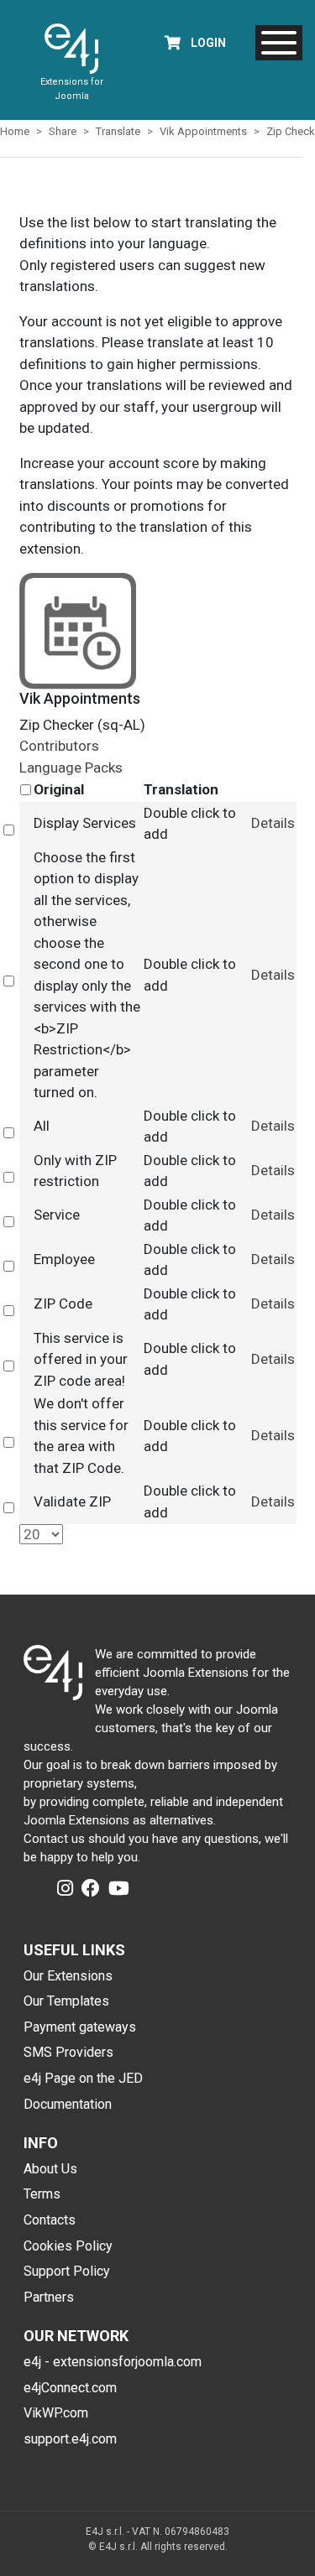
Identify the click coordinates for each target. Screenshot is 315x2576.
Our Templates (66, 2001)
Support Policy (67, 2271)
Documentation (68, 2104)
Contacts (50, 2220)
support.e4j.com (70, 2439)
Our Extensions (68, 1976)
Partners (49, 2297)
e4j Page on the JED (83, 2078)
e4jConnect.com (70, 2388)
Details (273, 823)
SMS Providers (68, 2052)
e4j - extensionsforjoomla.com (113, 2362)
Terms (42, 2194)
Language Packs (71, 768)
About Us (50, 2169)
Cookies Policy (68, 2246)
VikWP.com (56, 2413)
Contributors (59, 746)
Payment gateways (80, 2027)
